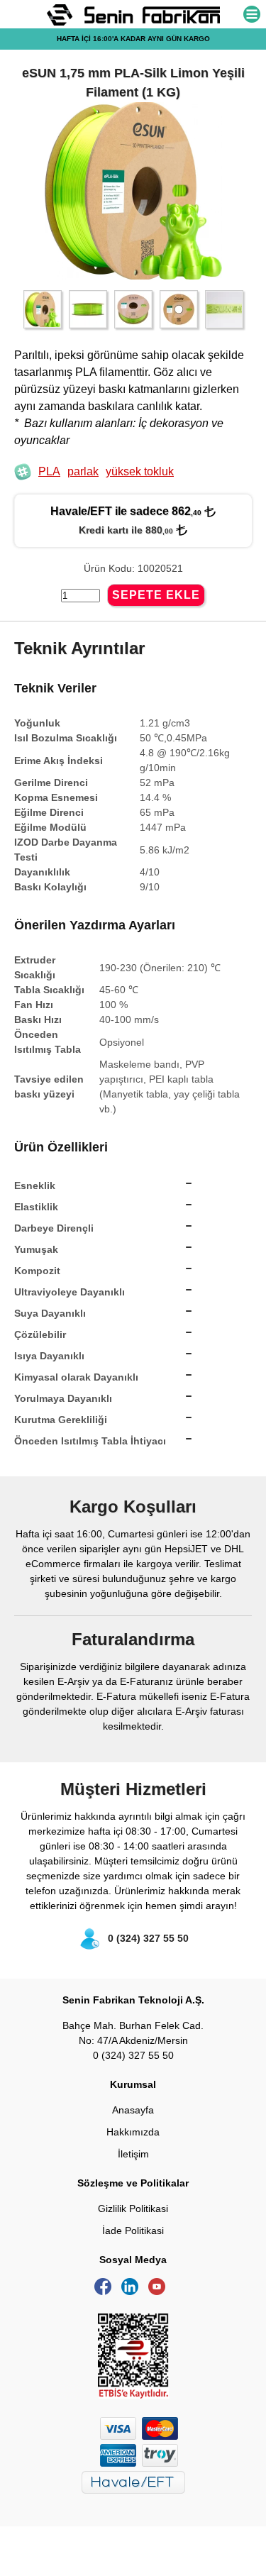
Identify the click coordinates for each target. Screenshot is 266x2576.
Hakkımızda (133, 2132)
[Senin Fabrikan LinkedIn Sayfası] (133, 2292)
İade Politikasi (133, 2230)
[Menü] (252, 15)
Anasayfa (133, 2110)
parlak (83, 471)
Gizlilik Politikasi (133, 2209)
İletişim (133, 2154)
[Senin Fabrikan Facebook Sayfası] (106, 2292)
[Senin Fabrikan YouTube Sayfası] (160, 2292)
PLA (49, 471)
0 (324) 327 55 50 (148, 1938)
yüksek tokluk (140, 471)
